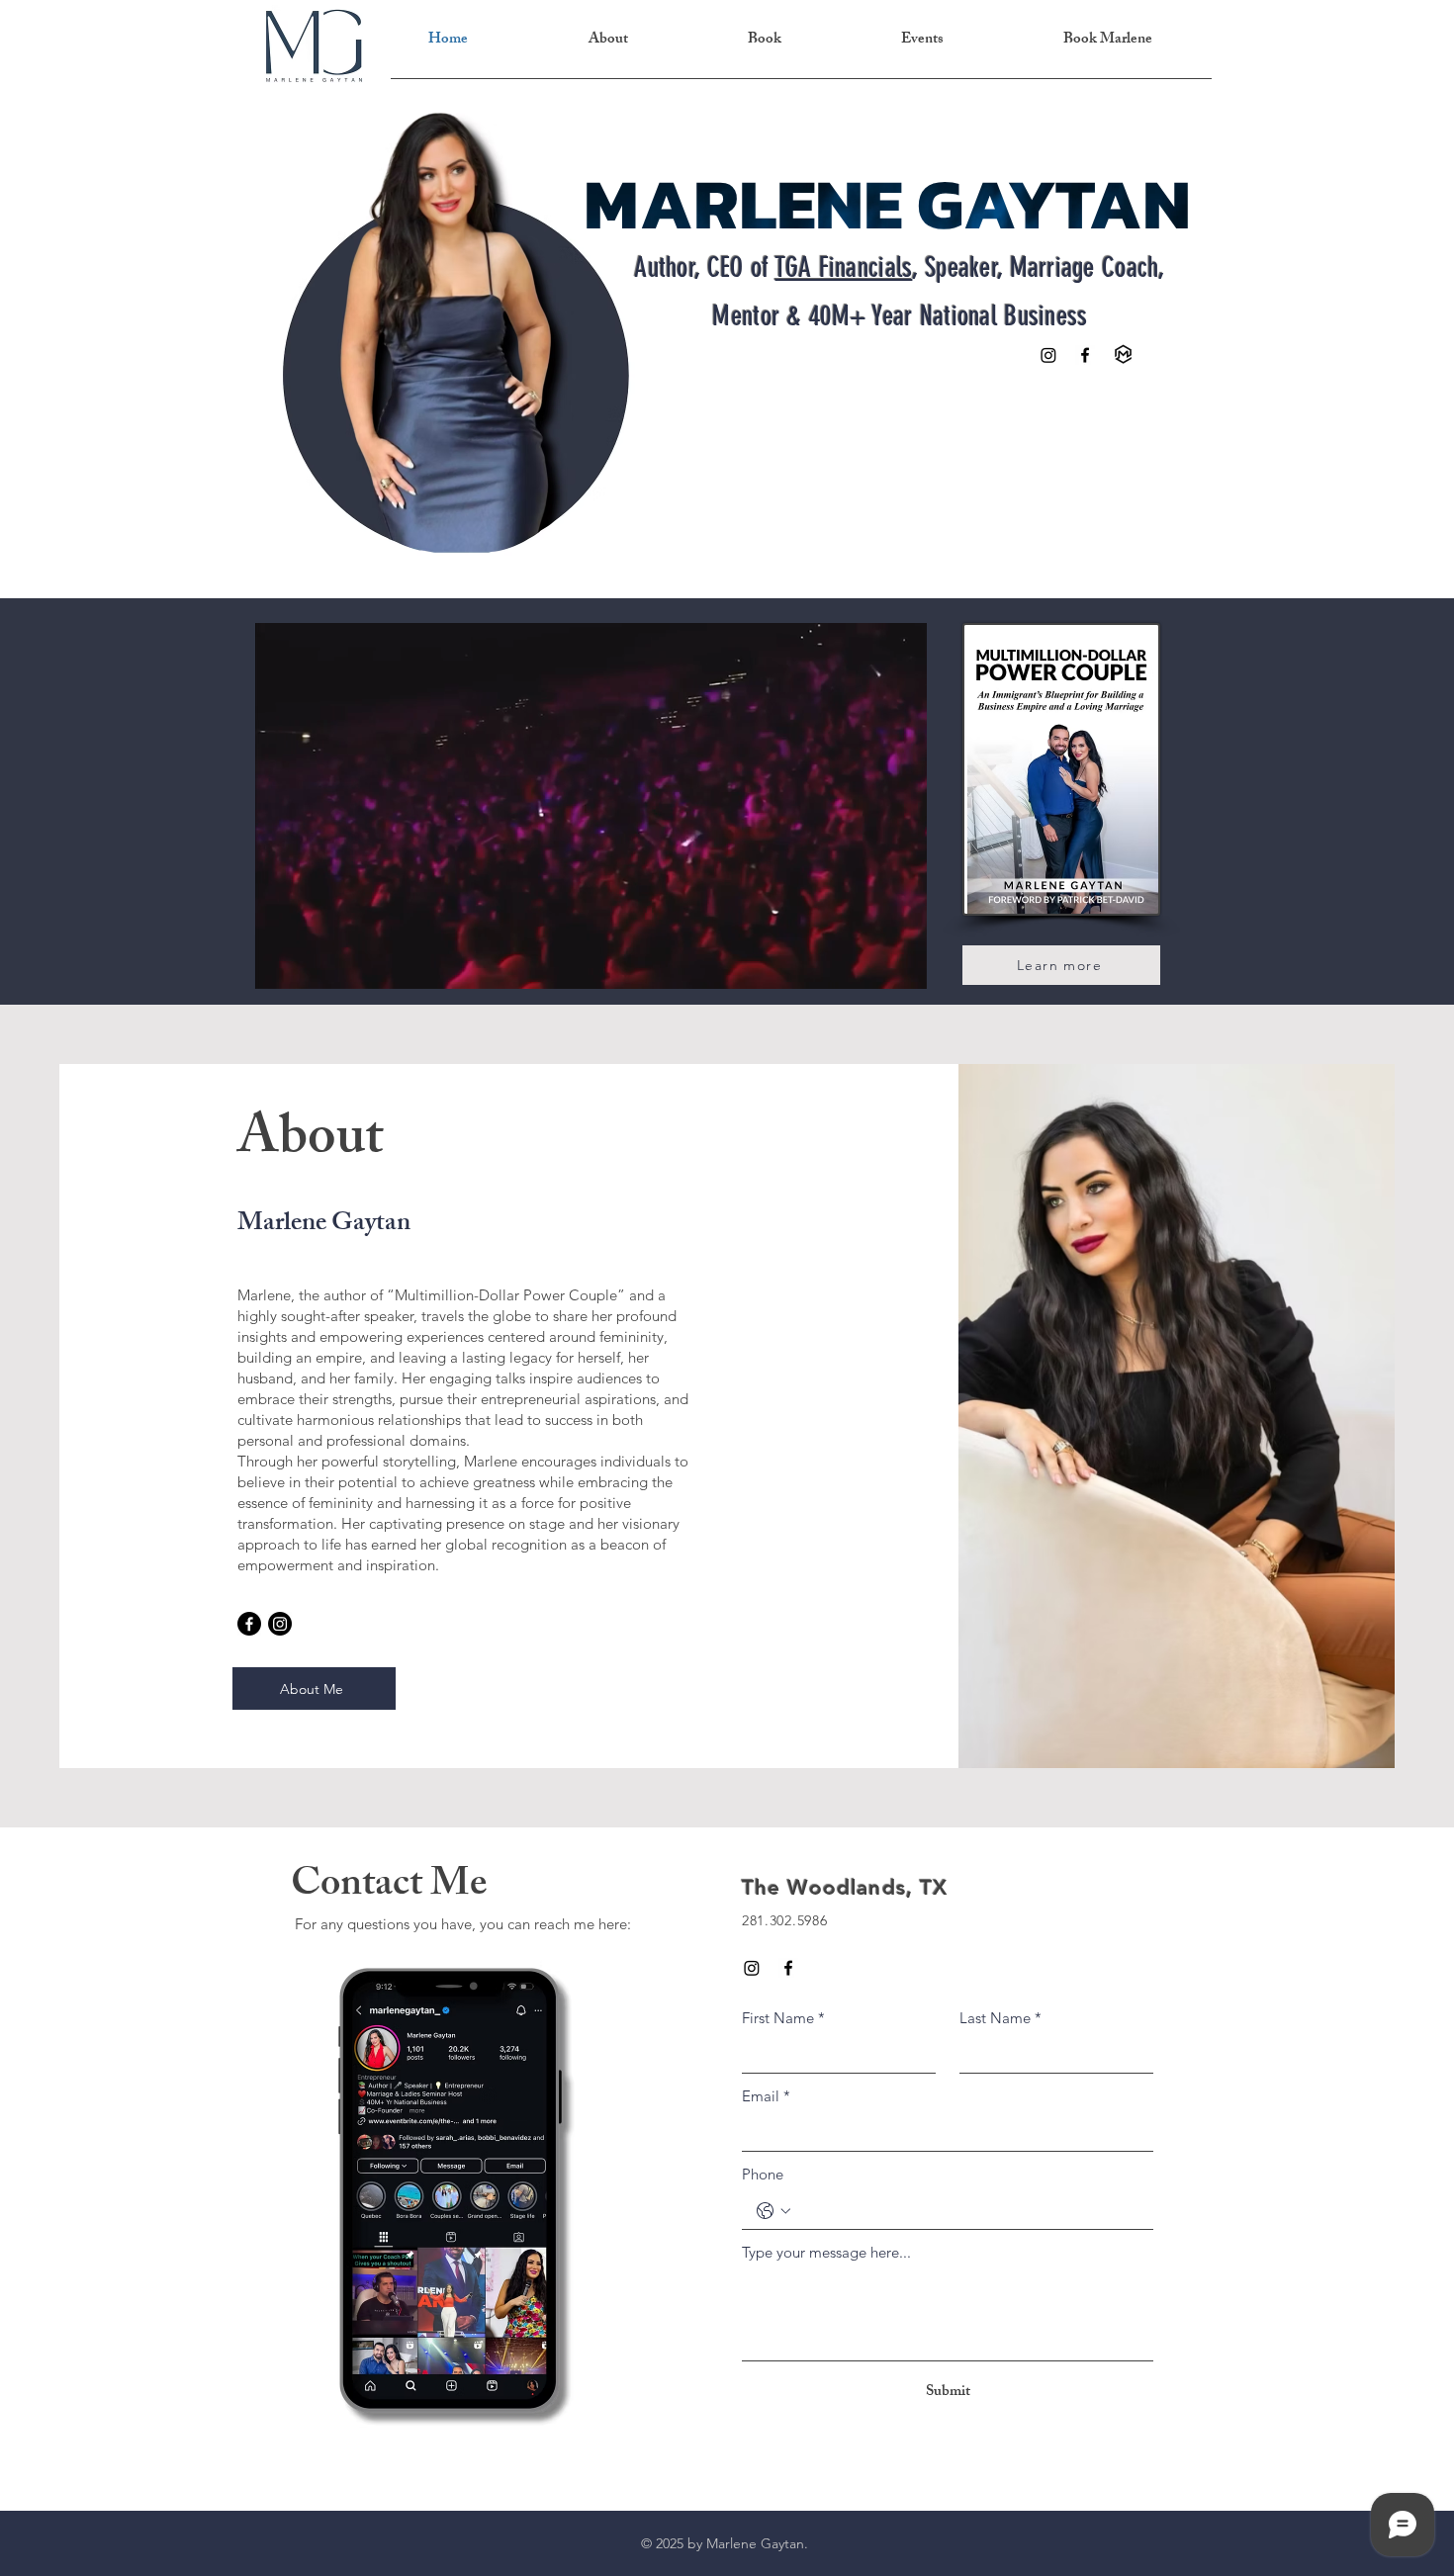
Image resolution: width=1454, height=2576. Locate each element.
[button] (901, 967)
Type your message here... (826, 2252)
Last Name (1000, 2018)
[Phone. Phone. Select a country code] (773, 2211)
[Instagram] (1048, 355)
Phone (763, 2174)
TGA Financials (844, 267)
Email (766, 2096)
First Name (783, 2018)
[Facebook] (249, 1624)
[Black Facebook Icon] (1085, 355)
